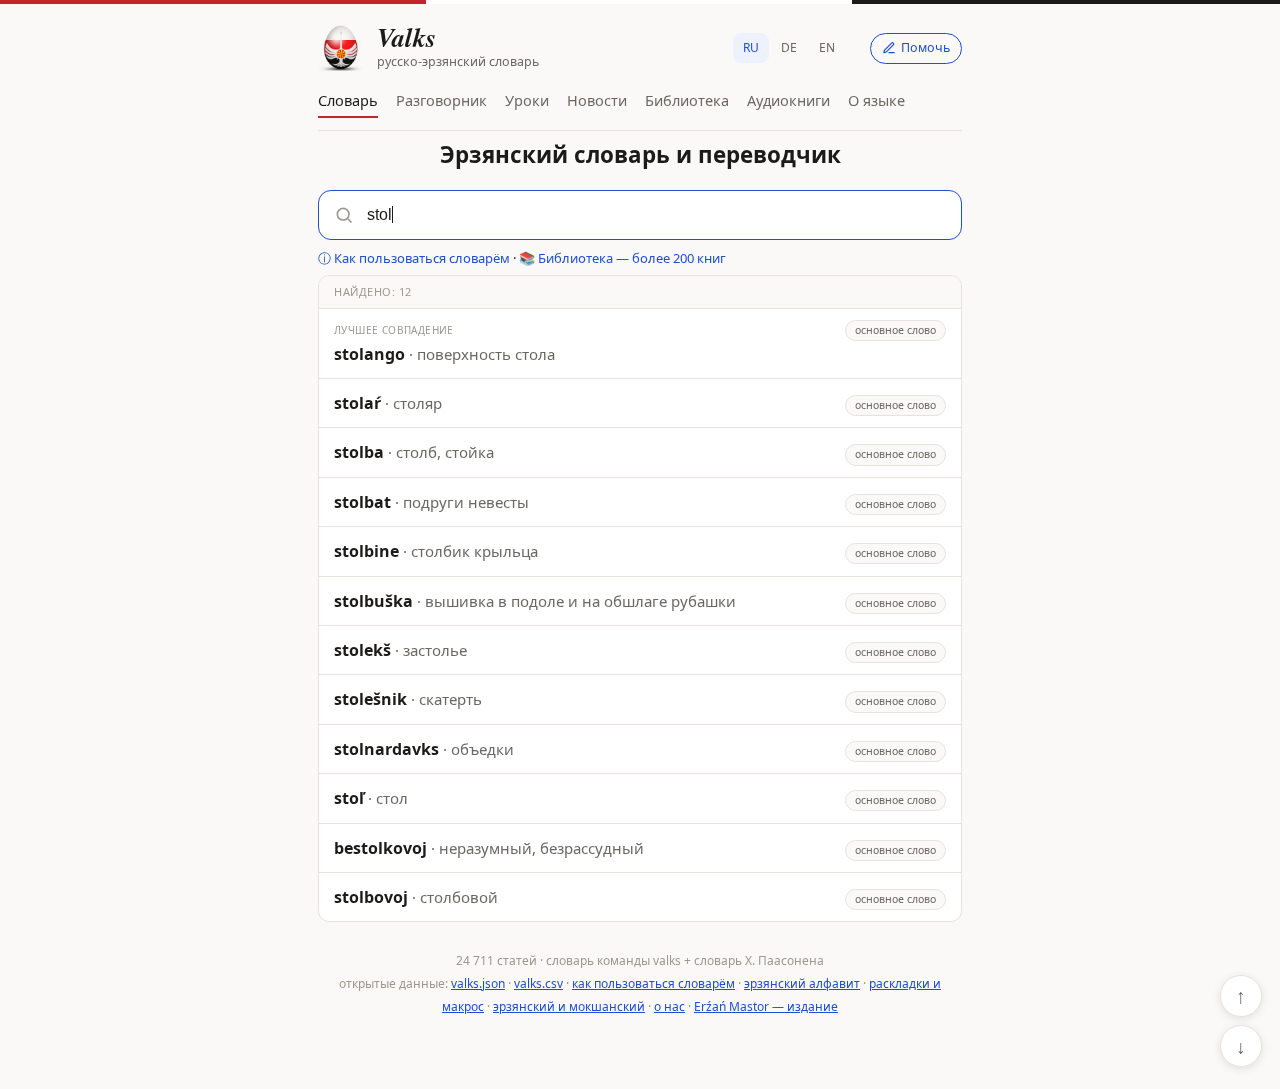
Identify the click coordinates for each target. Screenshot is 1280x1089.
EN (827, 47)
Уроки (527, 100)
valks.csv (538, 983)
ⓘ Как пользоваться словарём (414, 258)
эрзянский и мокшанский (569, 1006)
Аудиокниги (788, 100)
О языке (876, 100)
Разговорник (441, 100)
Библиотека (687, 100)
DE (789, 47)
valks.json (478, 983)
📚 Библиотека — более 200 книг (622, 258)
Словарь (348, 100)
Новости (597, 100)
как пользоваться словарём (653, 983)
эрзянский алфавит (802, 983)
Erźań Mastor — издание (766, 1006)
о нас (669, 1006)
